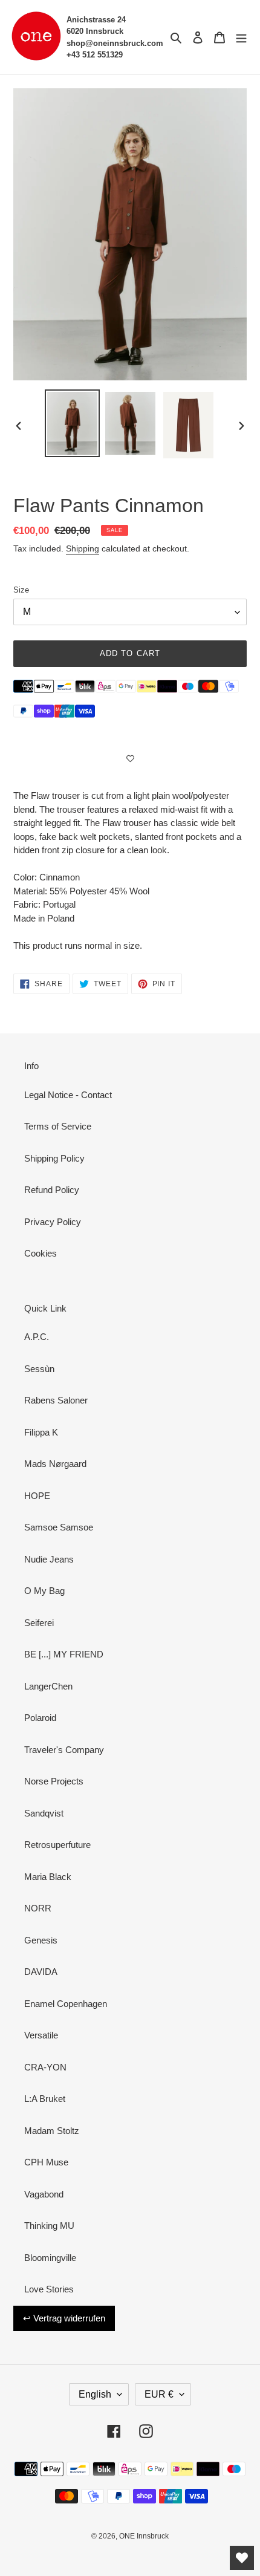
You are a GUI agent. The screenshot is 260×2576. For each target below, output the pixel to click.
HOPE (37, 1496)
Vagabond (44, 2194)
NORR (38, 1908)
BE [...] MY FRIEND (64, 1654)
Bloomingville (50, 2258)
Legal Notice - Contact (68, 1095)
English (95, 2394)
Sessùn (39, 1369)
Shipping (83, 548)
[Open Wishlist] (242, 2558)
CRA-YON (45, 2067)
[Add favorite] (130, 759)
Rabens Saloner (56, 1400)
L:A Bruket (45, 2099)
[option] (73, 423)
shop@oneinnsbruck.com (115, 43)
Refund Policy (52, 1190)
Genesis (41, 1940)
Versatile (41, 2035)
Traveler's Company (64, 1750)
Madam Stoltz (52, 2131)
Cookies (41, 1253)
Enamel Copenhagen (66, 2004)
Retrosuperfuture (57, 1845)
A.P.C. (37, 1337)
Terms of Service (58, 1126)
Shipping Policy (54, 1158)
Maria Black (48, 1877)
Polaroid (40, 1718)
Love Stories (49, 2289)
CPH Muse (46, 2162)
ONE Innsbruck (144, 2536)
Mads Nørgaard (55, 1464)
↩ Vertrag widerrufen (64, 2318)
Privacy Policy (53, 1222)
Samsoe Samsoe (59, 1527)
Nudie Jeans (49, 1559)
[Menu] (241, 37)
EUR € (159, 2394)
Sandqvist (44, 1813)
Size (21, 590)
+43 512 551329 (95, 55)
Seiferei (39, 1623)
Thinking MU (49, 2226)
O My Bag (44, 1591)
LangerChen (48, 1686)
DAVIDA (41, 1972)
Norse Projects (54, 1781)
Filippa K (41, 1432)
